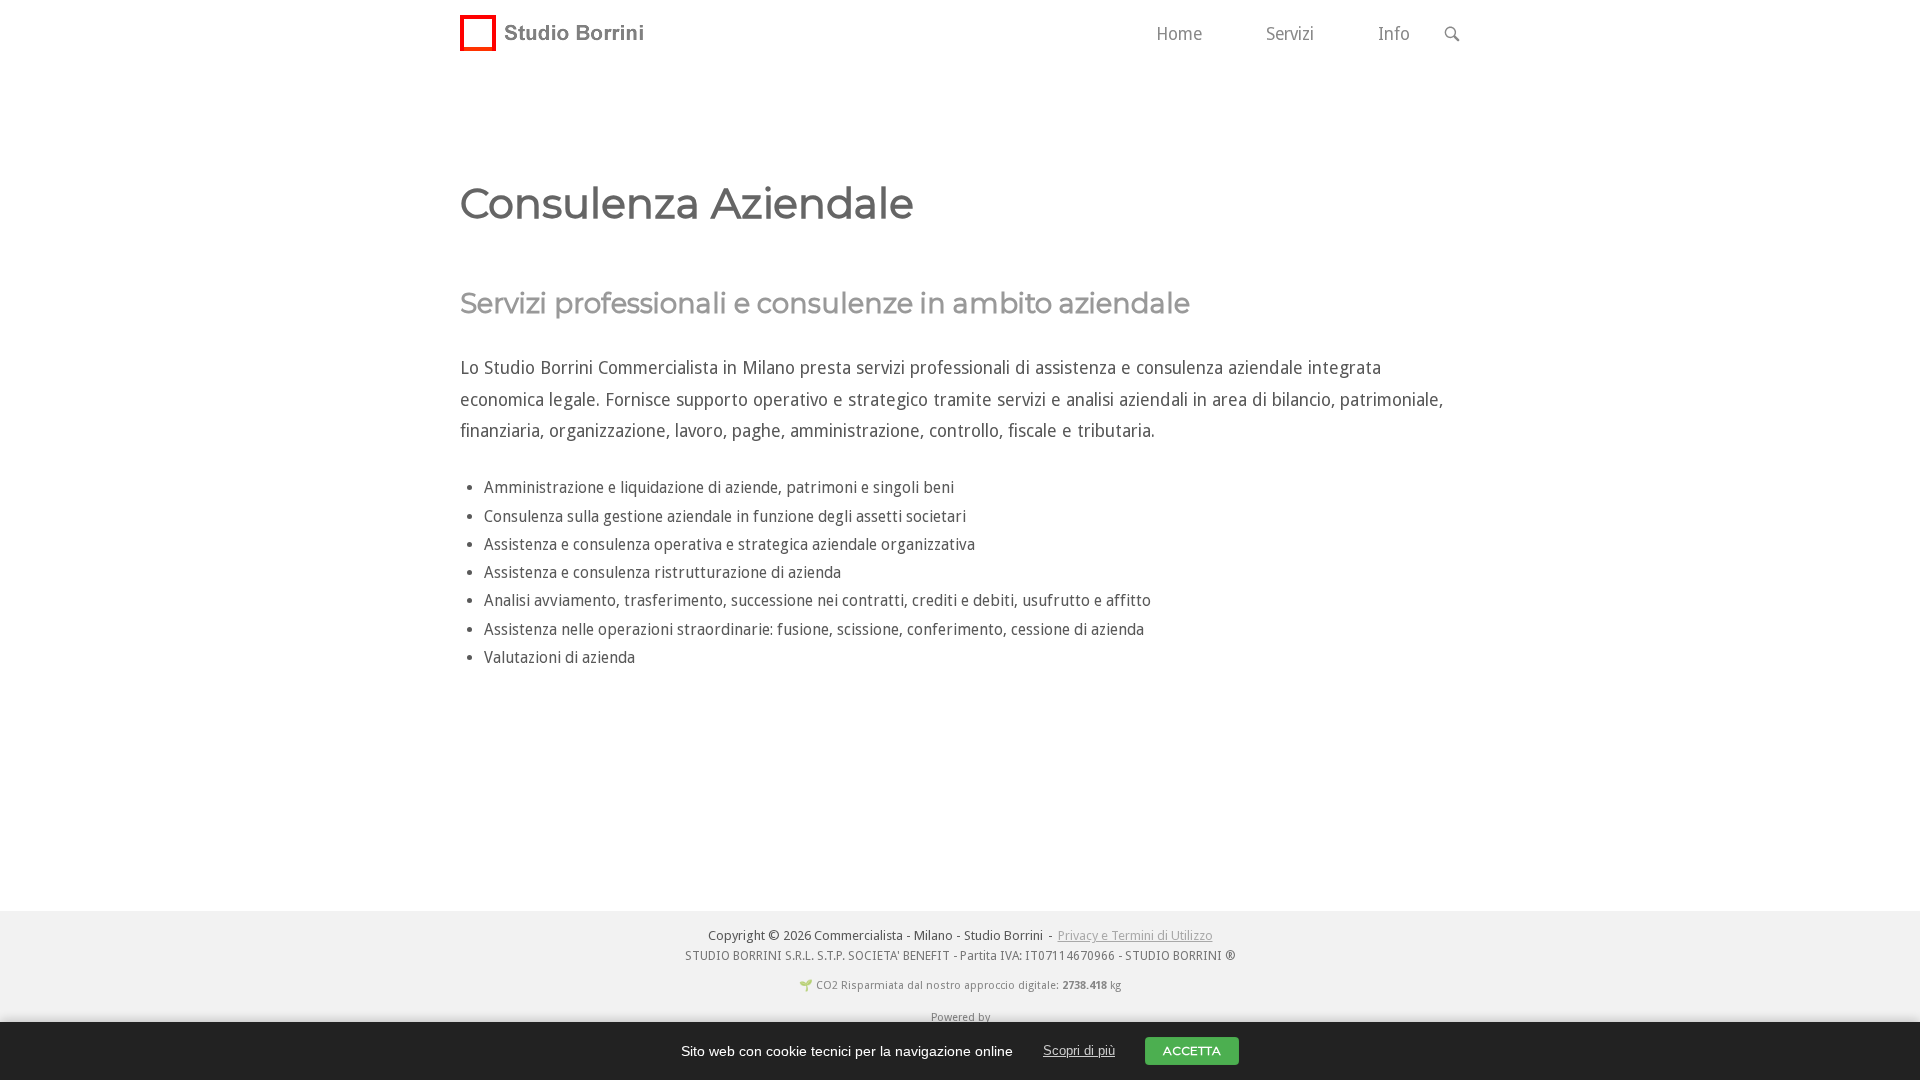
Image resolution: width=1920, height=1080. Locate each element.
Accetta (1192, 1050)
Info (1394, 34)
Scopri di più (1079, 1050)
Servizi (1290, 34)
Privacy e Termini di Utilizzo (1135, 935)
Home (1179, 34)
